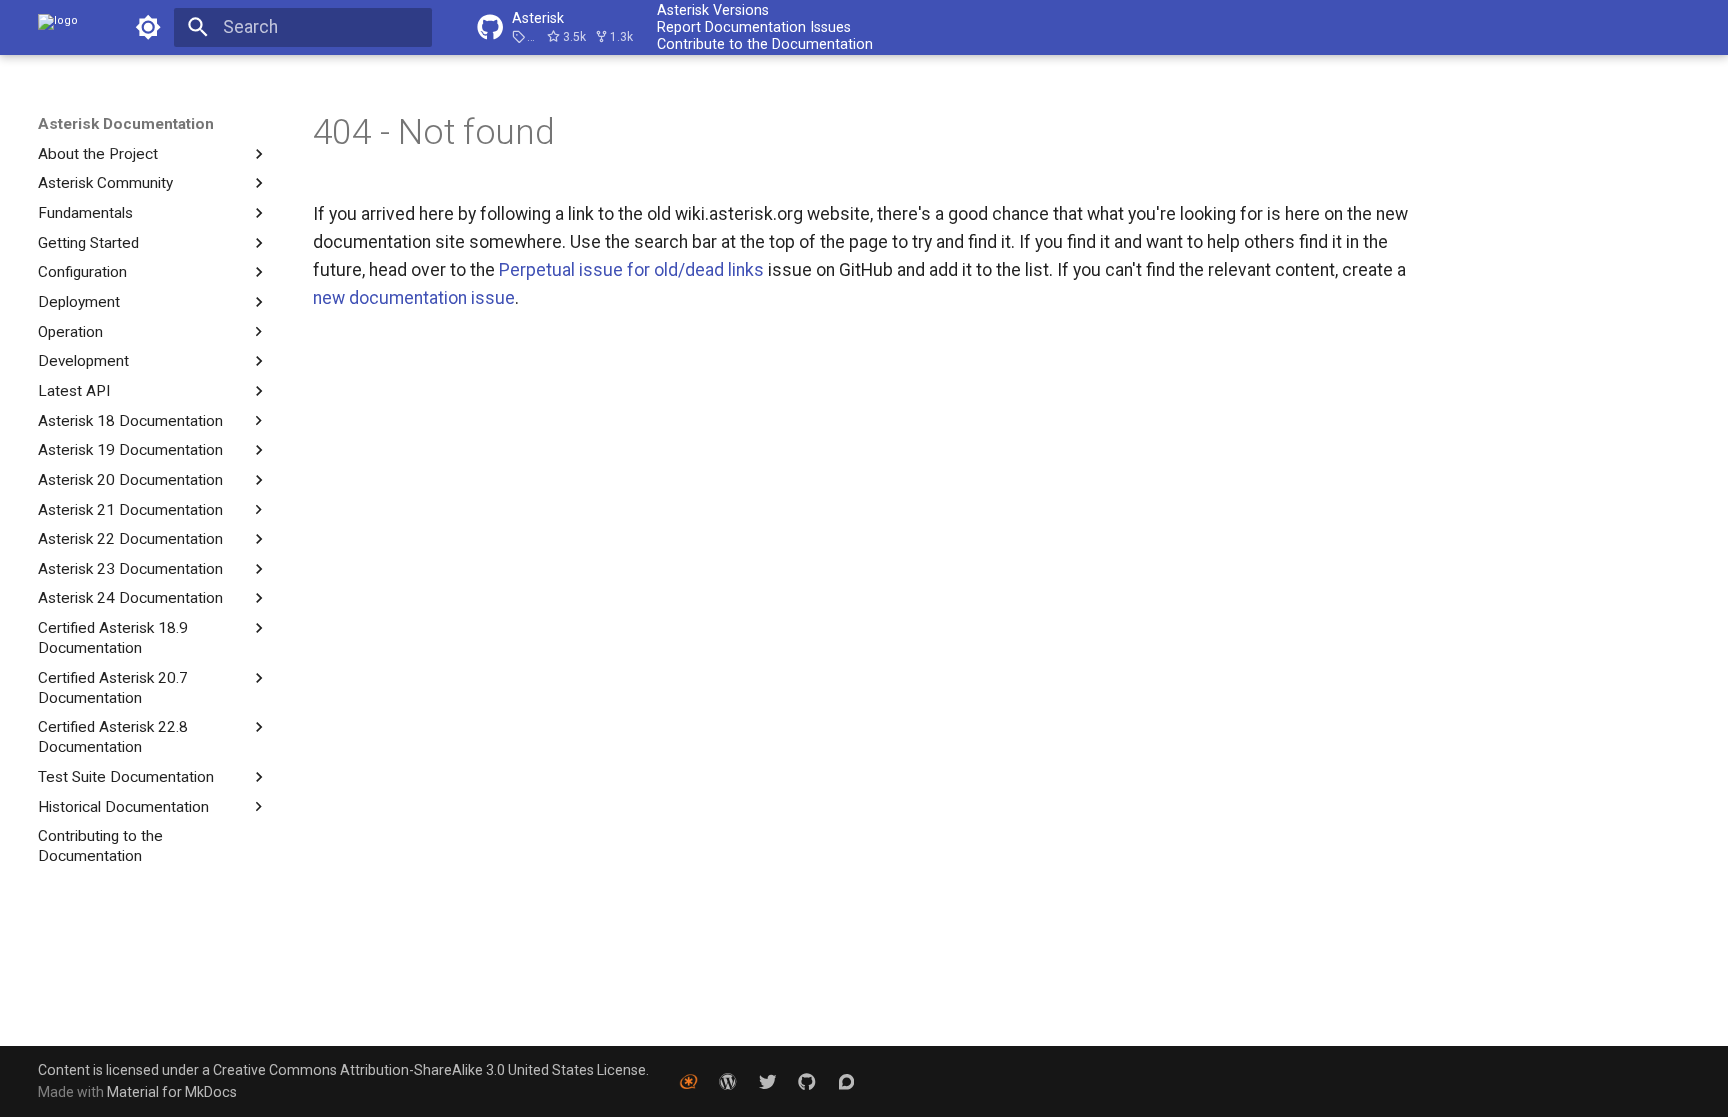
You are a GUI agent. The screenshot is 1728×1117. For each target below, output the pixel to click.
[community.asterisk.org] (846, 1080)
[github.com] (806, 1080)
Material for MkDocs (172, 1092)
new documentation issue (414, 298)
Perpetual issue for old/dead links (633, 270)
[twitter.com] (767, 1080)
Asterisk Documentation (126, 124)
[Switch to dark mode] (148, 27)
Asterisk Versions (713, 10)
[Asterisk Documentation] (58, 27)
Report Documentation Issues (754, 27)
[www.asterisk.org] (688, 1080)
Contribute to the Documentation (765, 44)
